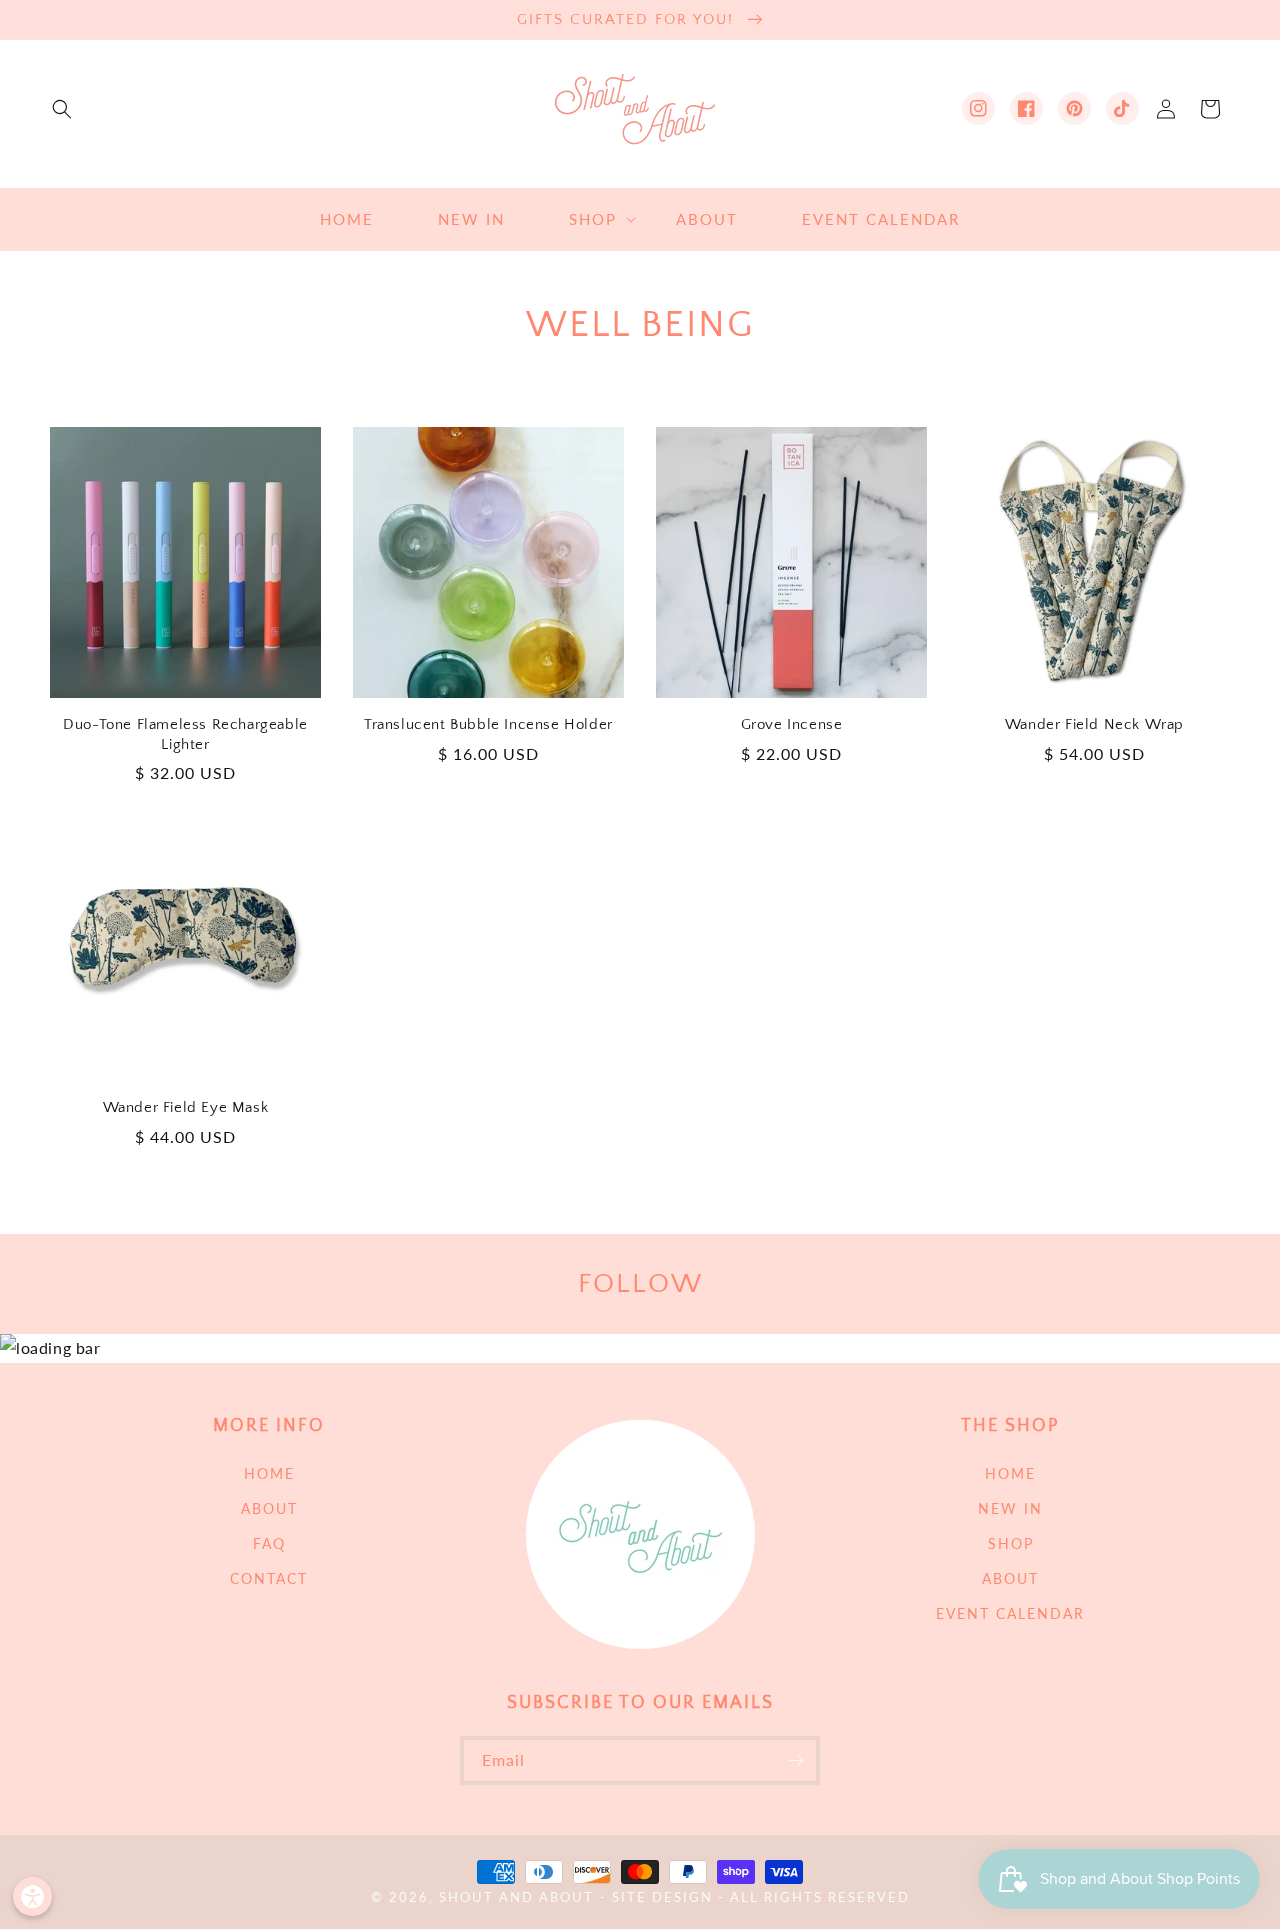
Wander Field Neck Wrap (1094, 724)
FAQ (269, 1543)
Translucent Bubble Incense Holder (488, 724)
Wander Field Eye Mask (186, 1107)
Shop (1011, 1543)
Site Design (662, 1897)
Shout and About (516, 1897)
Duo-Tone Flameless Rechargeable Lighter (185, 734)
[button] (62, 109)
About (269, 1508)
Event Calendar (1010, 1613)
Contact (269, 1578)
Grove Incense (792, 724)
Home (269, 1473)
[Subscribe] (796, 1760)
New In (1010, 1508)
